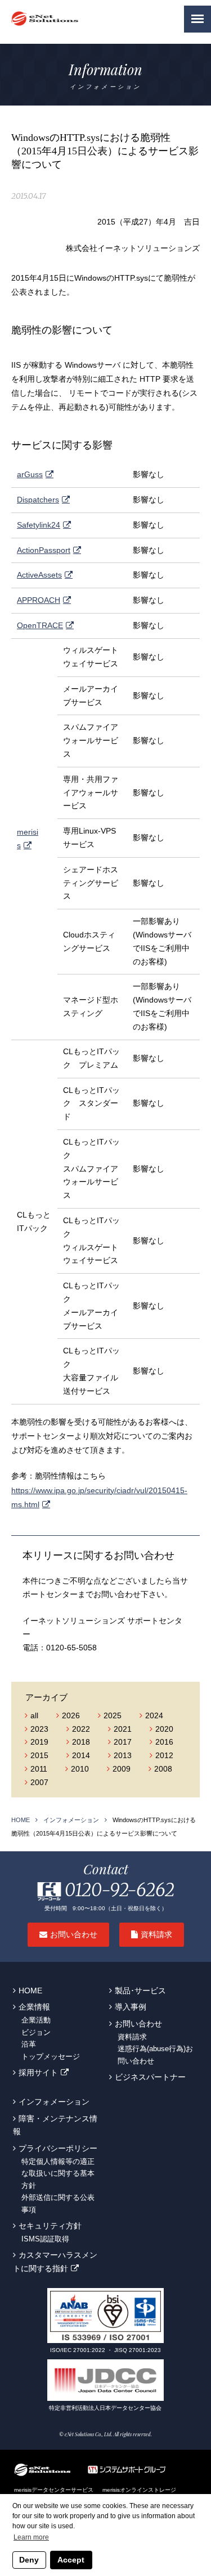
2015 (39, 1755)
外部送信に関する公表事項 (58, 2204)
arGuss (30, 474)
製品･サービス (140, 1991)
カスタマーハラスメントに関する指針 (55, 2262)
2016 (164, 1742)
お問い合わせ (74, 1935)
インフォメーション (71, 1820)
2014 (81, 1755)
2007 (39, 1782)
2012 (164, 1755)
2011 (39, 1769)
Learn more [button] (31, 2537)
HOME (21, 1820)
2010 (80, 1769)
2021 (123, 1729)
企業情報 (34, 2007)
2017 (123, 1742)
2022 (81, 1729)
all (34, 1715)
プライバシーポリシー (58, 2148)
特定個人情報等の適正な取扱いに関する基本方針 (58, 2174)
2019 (39, 1742)
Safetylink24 (39, 525)
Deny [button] (29, 2560)
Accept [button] (71, 2560)
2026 (71, 1715)
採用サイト (38, 2072)
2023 (39, 1729)
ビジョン (36, 2033)
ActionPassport (44, 550)
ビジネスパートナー (150, 2077)
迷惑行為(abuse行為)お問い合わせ (155, 2055)
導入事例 (131, 2007)
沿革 (29, 2044)
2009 (122, 1769)
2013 (123, 1755)
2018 (81, 1742)
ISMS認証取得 (45, 2239)
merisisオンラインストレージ (139, 2490)
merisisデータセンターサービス (54, 2490)
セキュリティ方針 (50, 2226)
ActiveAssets (39, 575)
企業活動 (36, 2020)
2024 (154, 1715)
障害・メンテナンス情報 (55, 2125)
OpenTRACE (40, 625)
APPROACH (39, 600)
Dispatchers (38, 500)
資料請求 (156, 1935)
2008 (163, 1769)
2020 (164, 1729)
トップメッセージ (51, 2057)
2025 (113, 1715)
